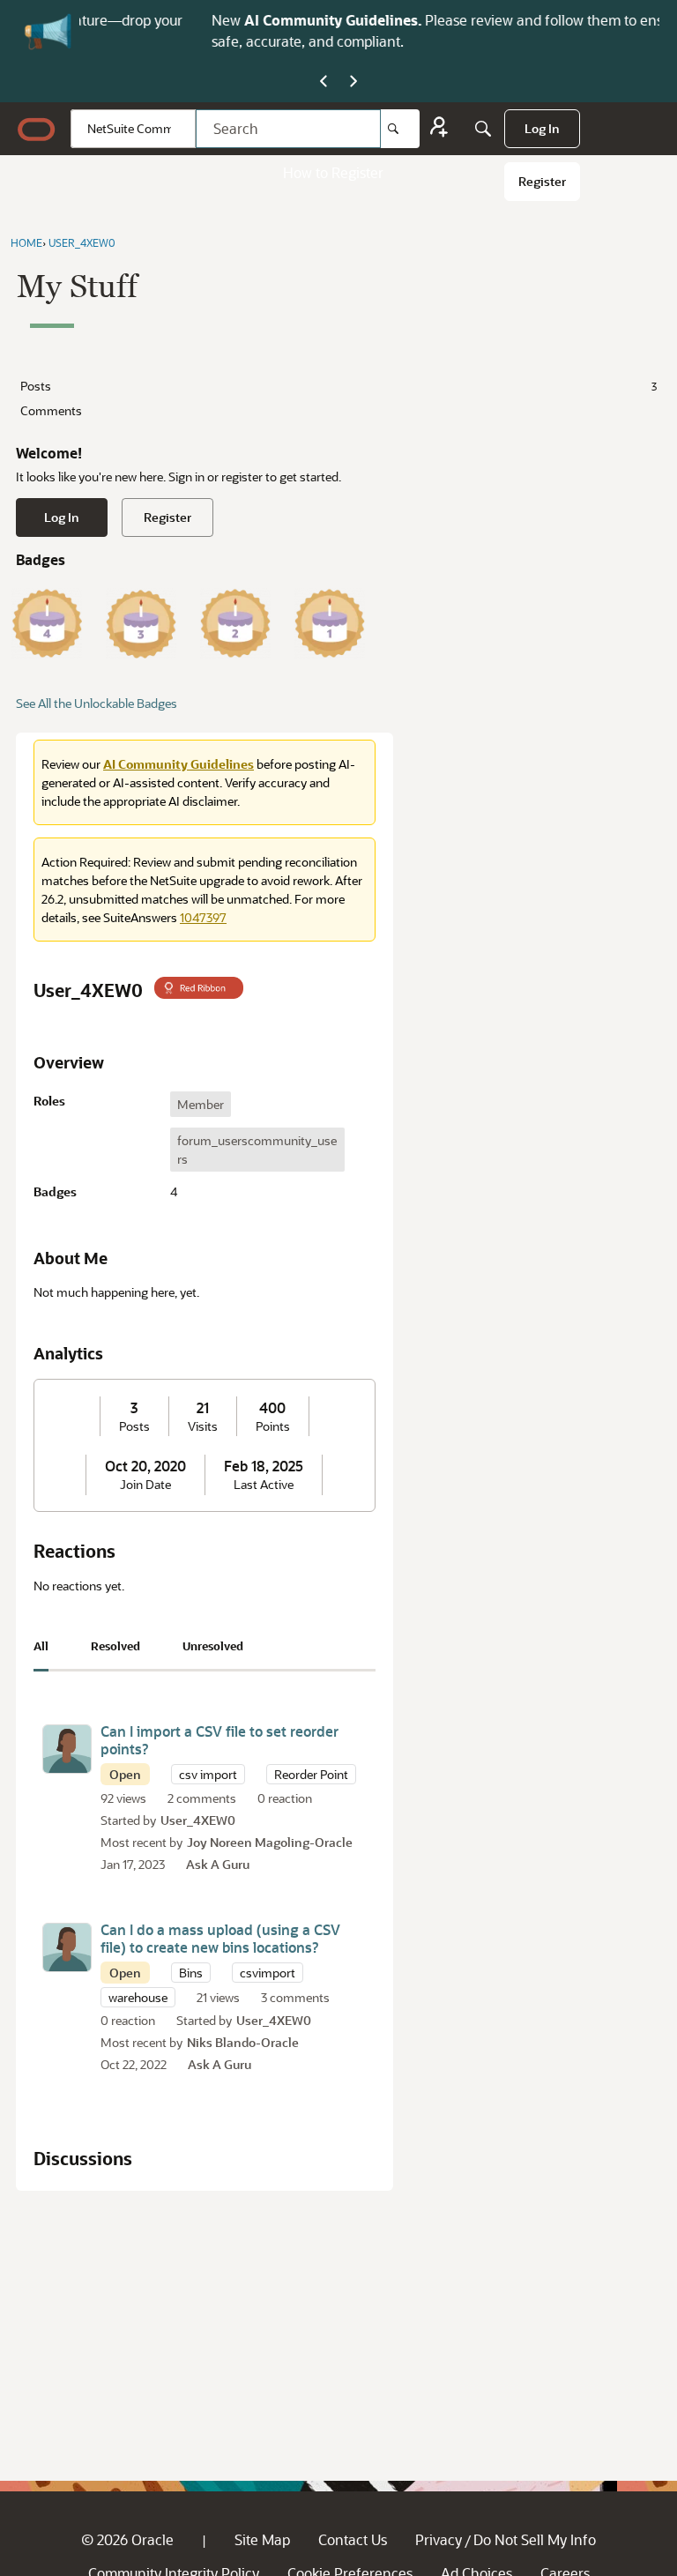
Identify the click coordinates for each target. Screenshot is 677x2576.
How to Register (333, 172)
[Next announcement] (353, 82)
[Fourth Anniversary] (47, 623)
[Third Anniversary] (141, 623)
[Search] (400, 129)
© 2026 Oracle (127, 2539)
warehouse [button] (138, 1997)
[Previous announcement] (324, 82)
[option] (201, 1104)
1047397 (203, 917)
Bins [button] (191, 1973)
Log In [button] (62, 517)
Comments (51, 410)
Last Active (264, 1485)
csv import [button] (208, 1774)
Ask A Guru (218, 1864)
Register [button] (167, 517)
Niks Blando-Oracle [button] (243, 2042)
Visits (203, 1426)
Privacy (439, 2539)
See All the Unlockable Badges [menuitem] (97, 703)
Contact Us (353, 2539)
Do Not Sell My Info (535, 2539)
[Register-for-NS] (439, 129)
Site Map (262, 2539)
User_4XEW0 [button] (198, 1820)
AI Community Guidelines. (219, 20)
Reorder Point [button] (311, 1774)
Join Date (145, 1485)
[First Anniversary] (330, 623)
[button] (67, 1749)
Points (273, 1426)
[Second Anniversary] (235, 623)
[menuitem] (542, 129)
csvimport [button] (268, 1973)
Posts (338, 386)
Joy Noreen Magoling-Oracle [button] (270, 1842)
